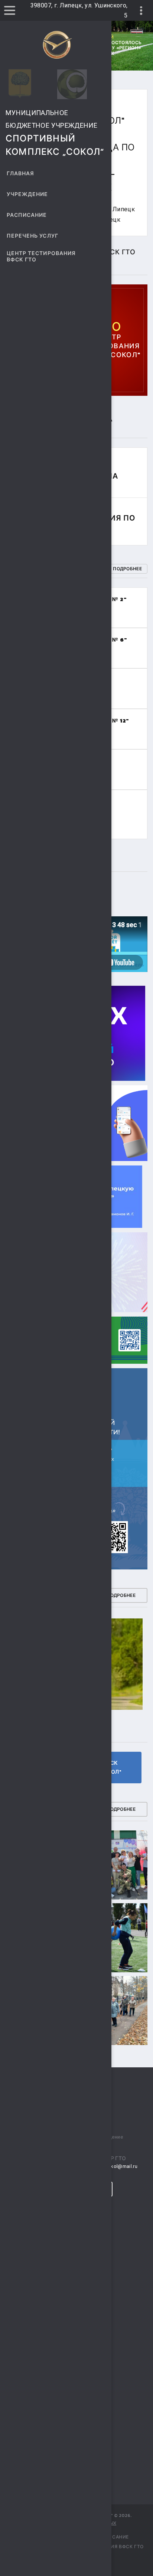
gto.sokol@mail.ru (117, 2166)
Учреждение (27, 194)
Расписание (27, 215)
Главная (20, 174)
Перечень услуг (32, 236)
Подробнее (127, 569)
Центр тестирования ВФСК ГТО (41, 257)
